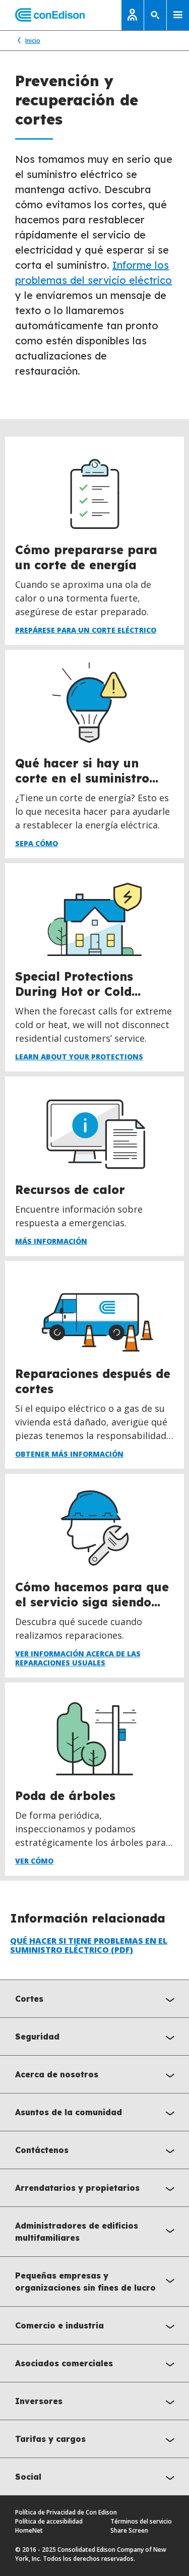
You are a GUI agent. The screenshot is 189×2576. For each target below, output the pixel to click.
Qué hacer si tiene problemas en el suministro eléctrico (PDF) (89, 1945)
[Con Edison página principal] (42, 15)
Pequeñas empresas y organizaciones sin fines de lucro (85, 2282)
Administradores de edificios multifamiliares (77, 2232)
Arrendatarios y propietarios (77, 2188)
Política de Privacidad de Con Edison (66, 2512)
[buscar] (155, 15)
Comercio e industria (59, 2325)
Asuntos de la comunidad (69, 2112)
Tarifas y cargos (50, 2439)
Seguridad (37, 2036)
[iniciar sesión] (133, 15)
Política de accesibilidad (49, 2521)
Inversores (39, 2401)
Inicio (33, 41)
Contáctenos (42, 2150)
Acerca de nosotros (57, 2074)
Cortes (29, 1999)
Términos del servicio (141, 2521)
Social (28, 2477)
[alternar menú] (178, 15)
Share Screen (129, 2530)
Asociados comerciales (64, 2363)
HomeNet (29, 2530)
